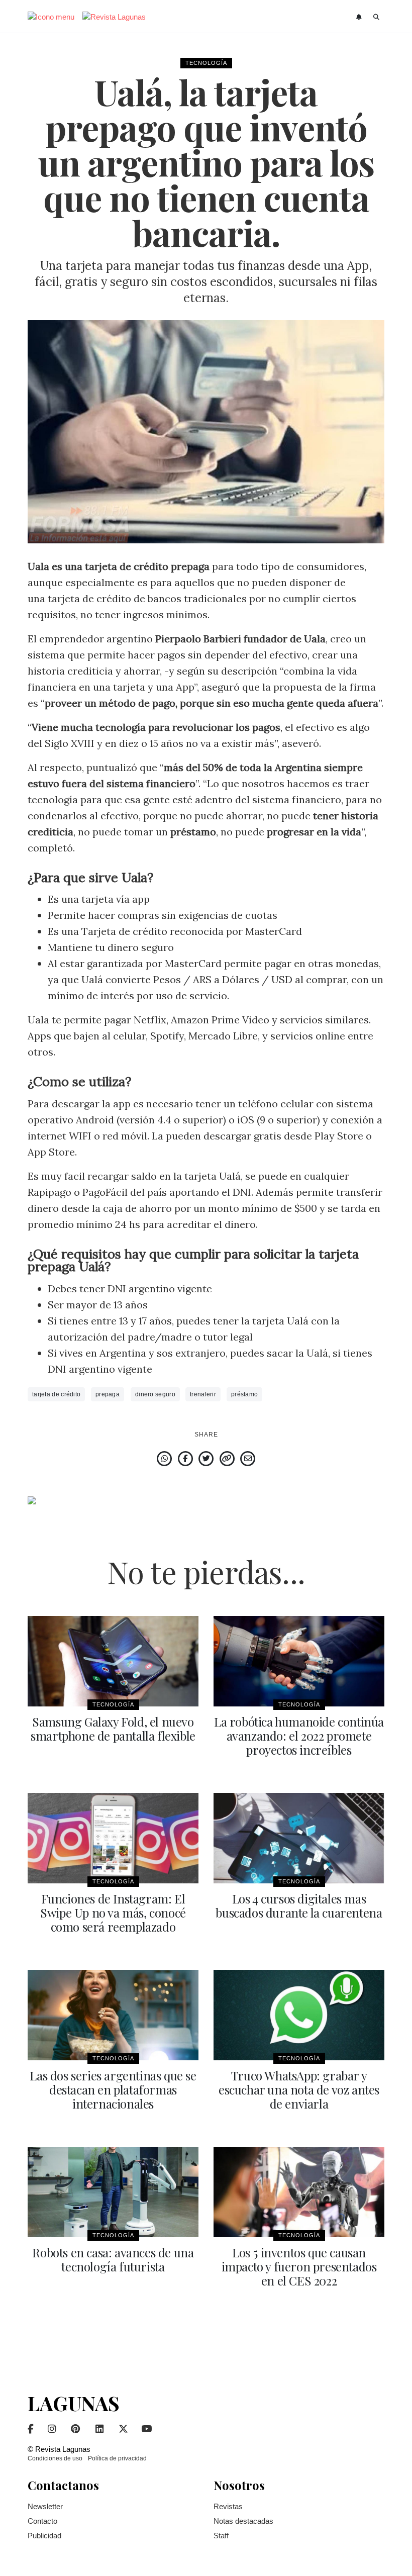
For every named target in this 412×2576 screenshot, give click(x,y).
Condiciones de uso (55, 2458)
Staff (221, 2536)
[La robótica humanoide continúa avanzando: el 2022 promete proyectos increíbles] (299, 1661)
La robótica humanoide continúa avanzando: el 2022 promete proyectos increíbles (299, 1736)
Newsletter (45, 2506)
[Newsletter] (360, 17)
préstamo (244, 1394)
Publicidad (44, 2536)
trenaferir (203, 1394)
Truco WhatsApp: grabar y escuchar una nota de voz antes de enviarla (299, 2089)
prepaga (108, 1394)
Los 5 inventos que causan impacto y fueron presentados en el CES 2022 (299, 2266)
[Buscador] (377, 17)
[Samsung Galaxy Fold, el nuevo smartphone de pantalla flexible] (113, 1661)
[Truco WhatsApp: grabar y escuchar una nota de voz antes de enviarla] (299, 2015)
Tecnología (206, 63)
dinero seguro (155, 1394)
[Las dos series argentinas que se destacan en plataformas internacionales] (113, 2015)
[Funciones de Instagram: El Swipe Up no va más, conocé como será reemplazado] (113, 1838)
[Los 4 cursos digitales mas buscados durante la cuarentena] (299, 1838)
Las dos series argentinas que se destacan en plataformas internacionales (113, 2089)
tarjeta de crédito (56, 1394)
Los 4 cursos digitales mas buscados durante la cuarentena (299, 1905)
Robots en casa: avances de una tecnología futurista (113, 2259)
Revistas (228, 2506)
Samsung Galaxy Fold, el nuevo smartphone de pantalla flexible (113, 1729)
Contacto (42, 2521)
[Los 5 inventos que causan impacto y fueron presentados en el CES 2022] (299, 2192)
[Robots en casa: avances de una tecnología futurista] (113, 2192)
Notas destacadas (243, 2521)
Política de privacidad (117, 2458)
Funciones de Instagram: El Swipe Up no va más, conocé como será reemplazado (113, 1913)
